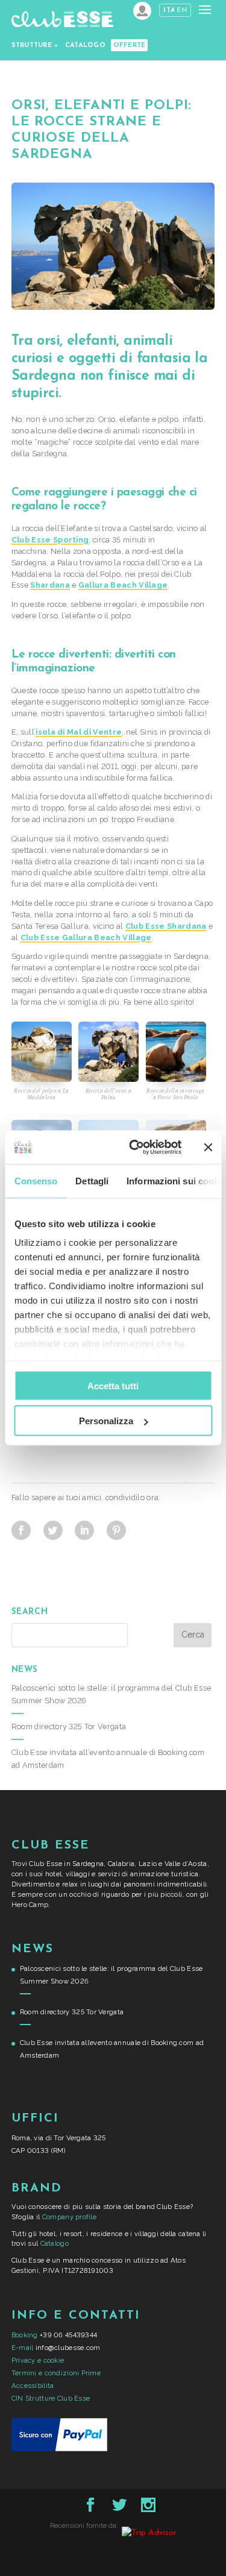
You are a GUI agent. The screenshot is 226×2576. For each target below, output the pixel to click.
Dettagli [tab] (92, 1180)
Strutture (32, 46)
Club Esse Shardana (166, 926)
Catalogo (85, 46)
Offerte (130, 46)
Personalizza (106, 1421)
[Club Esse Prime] (142, 11)
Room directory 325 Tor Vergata (69, 1726)
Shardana (50, 585)
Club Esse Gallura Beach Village (86, 938)
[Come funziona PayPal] (59, 2449)
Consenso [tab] (36, 1180)
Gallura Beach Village (123, 585)
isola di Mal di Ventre (79, 732)
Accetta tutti (113, 1385)
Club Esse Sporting (50, 540)
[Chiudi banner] (208, 1147)
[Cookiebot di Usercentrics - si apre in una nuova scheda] (135, 1148)
